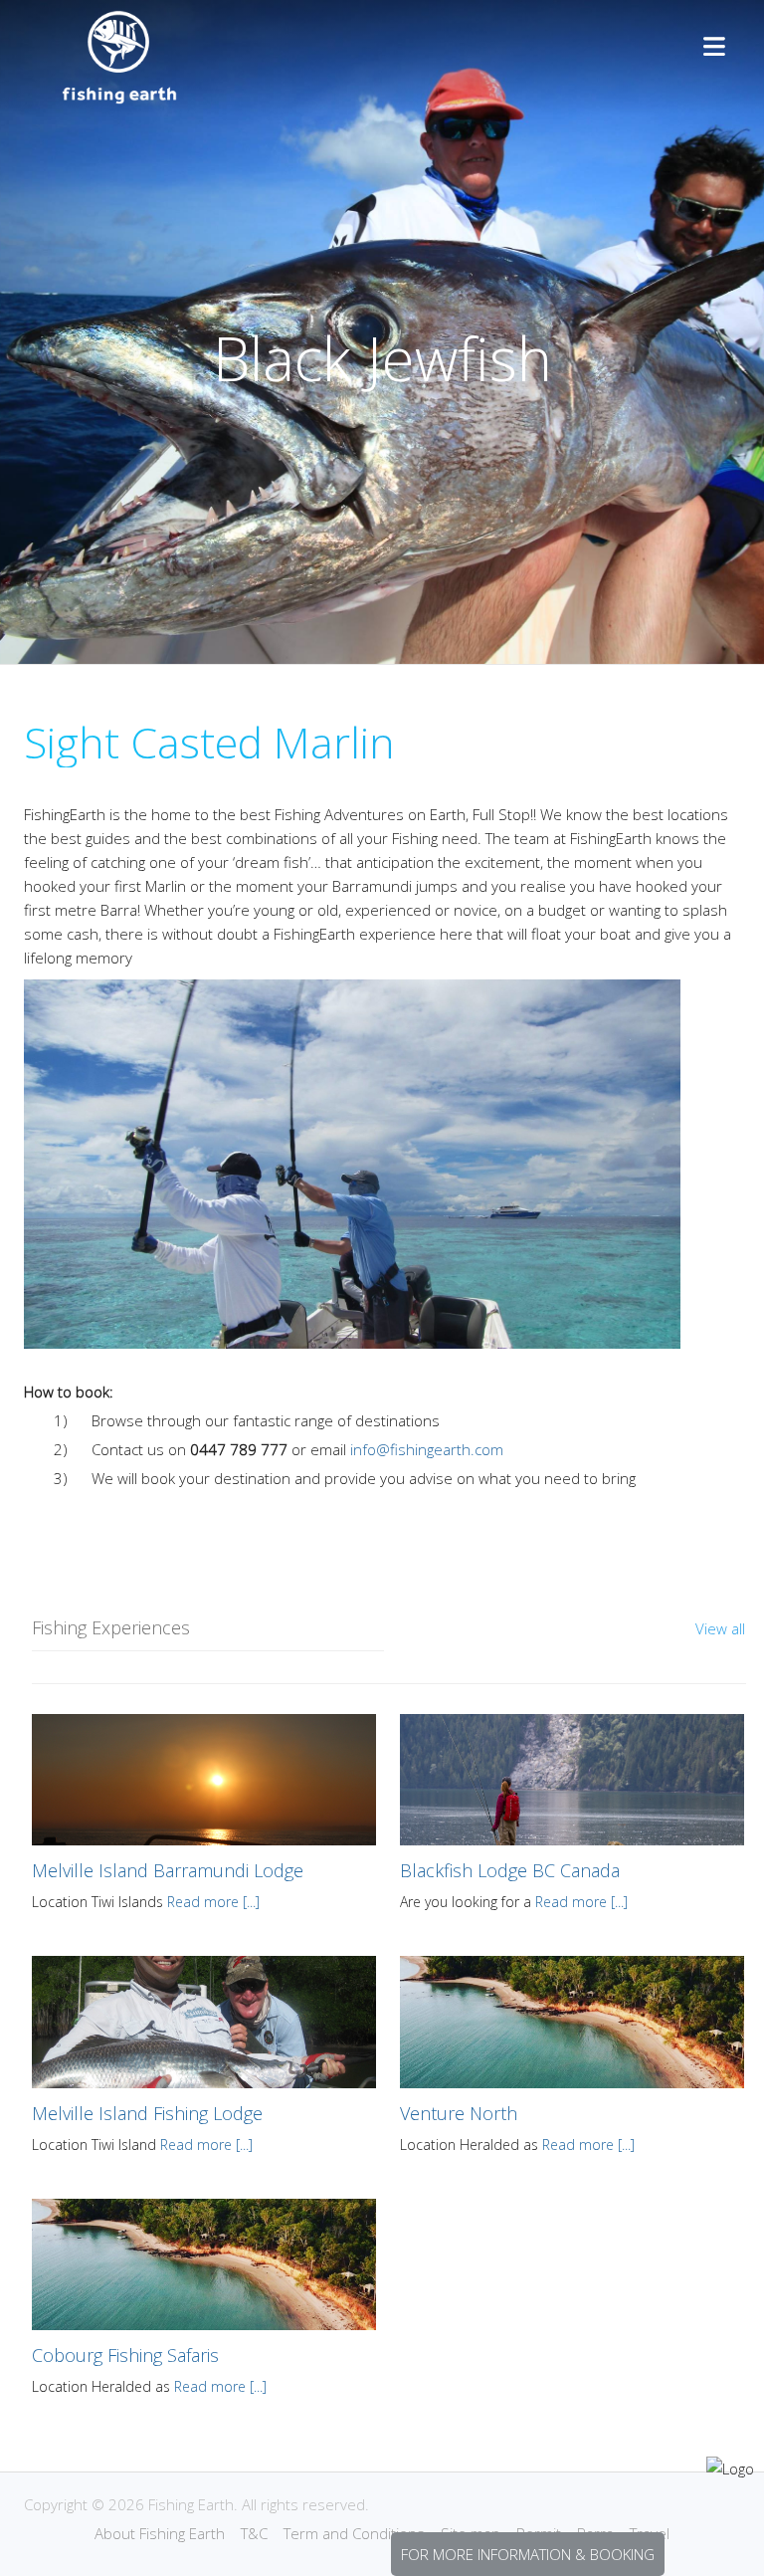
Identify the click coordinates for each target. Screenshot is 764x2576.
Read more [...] (213, 1902)
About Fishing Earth (160, 2533)
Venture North (459, 2113)
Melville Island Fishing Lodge (147, 2113)
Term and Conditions (354, 2533)
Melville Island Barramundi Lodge (168, 1870)
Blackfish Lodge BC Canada (510, 1870)
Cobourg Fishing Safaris (125, 2355)
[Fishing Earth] (119, 99)
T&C (254, 2533)
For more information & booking (528, 2554)
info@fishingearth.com (427, 1449)
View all (720, 1628)
